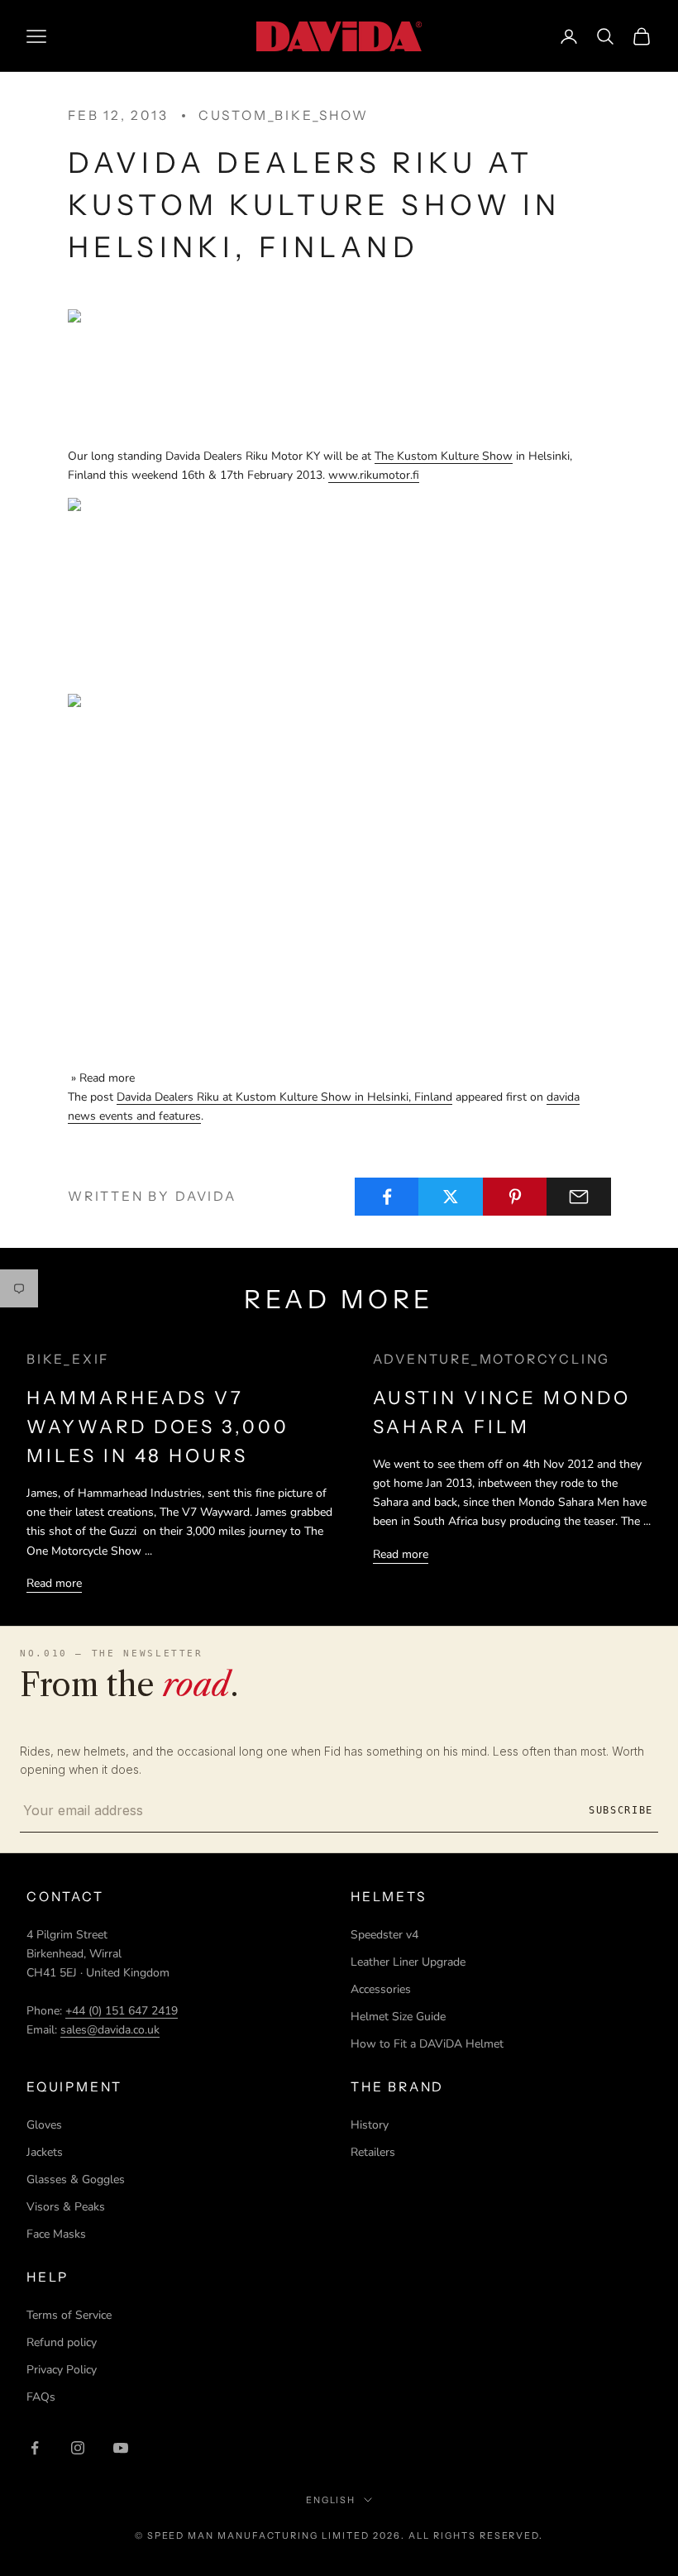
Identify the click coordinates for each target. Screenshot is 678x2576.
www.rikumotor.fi (374, 475)
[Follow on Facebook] (35, 2448)
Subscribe (621, 1810)
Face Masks (56, 2234)
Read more (54, 1583)
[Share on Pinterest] (515, 1197)
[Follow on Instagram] (78, 2448)
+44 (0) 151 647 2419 (122, 2011)
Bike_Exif (68, 1359)
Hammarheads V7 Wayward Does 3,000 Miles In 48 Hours (158, 1427)
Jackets (45, 2152)
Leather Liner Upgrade (408, 1962)
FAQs (41, 2397)
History (370, 2125)
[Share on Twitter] (451, 1197)
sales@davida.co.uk (110, 2030)
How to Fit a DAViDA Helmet (427, 2044)
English (331, 2500)
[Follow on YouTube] (121, 2448)
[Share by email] (579, 1197)
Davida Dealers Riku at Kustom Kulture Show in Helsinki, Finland (284, 1097)
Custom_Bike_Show (284, 115)
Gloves (44, 2125)
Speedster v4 (384, 1935)
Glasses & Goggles (76, 2179)
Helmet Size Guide (398, 2017)
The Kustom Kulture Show (444, 456)
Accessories (381, 1989)
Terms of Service (69, 2315)
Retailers (373, 2152)
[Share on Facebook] (387, 1197)
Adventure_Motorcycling (492, 1359)
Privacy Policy (62, 2370)
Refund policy (62, 2342)
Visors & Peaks (66, 2207)
